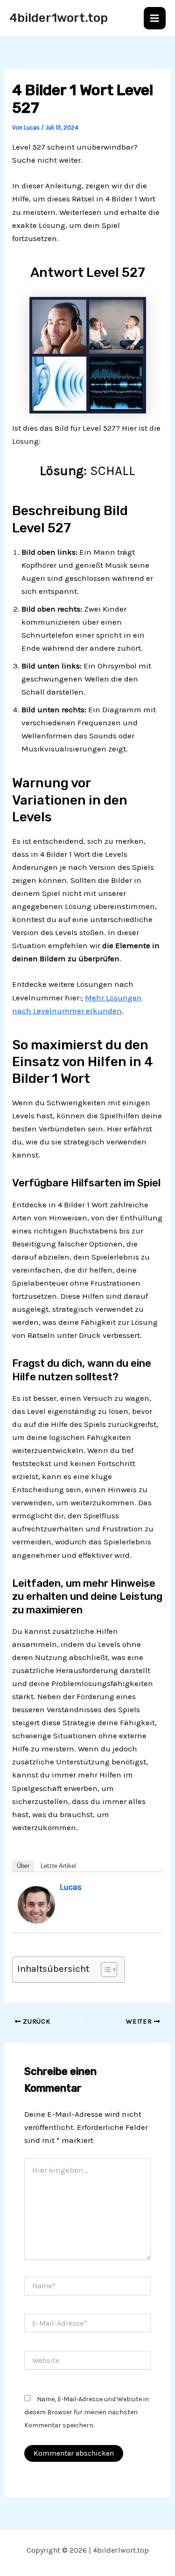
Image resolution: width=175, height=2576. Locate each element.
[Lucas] (36, 1904)
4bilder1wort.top (59, 18)
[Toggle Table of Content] (104, 1970)
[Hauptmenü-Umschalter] (155, 18)
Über (23, 1866)
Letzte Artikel (58, 1866)
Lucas (71, 1887)
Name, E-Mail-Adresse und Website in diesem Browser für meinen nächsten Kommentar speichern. (87, 2412)
